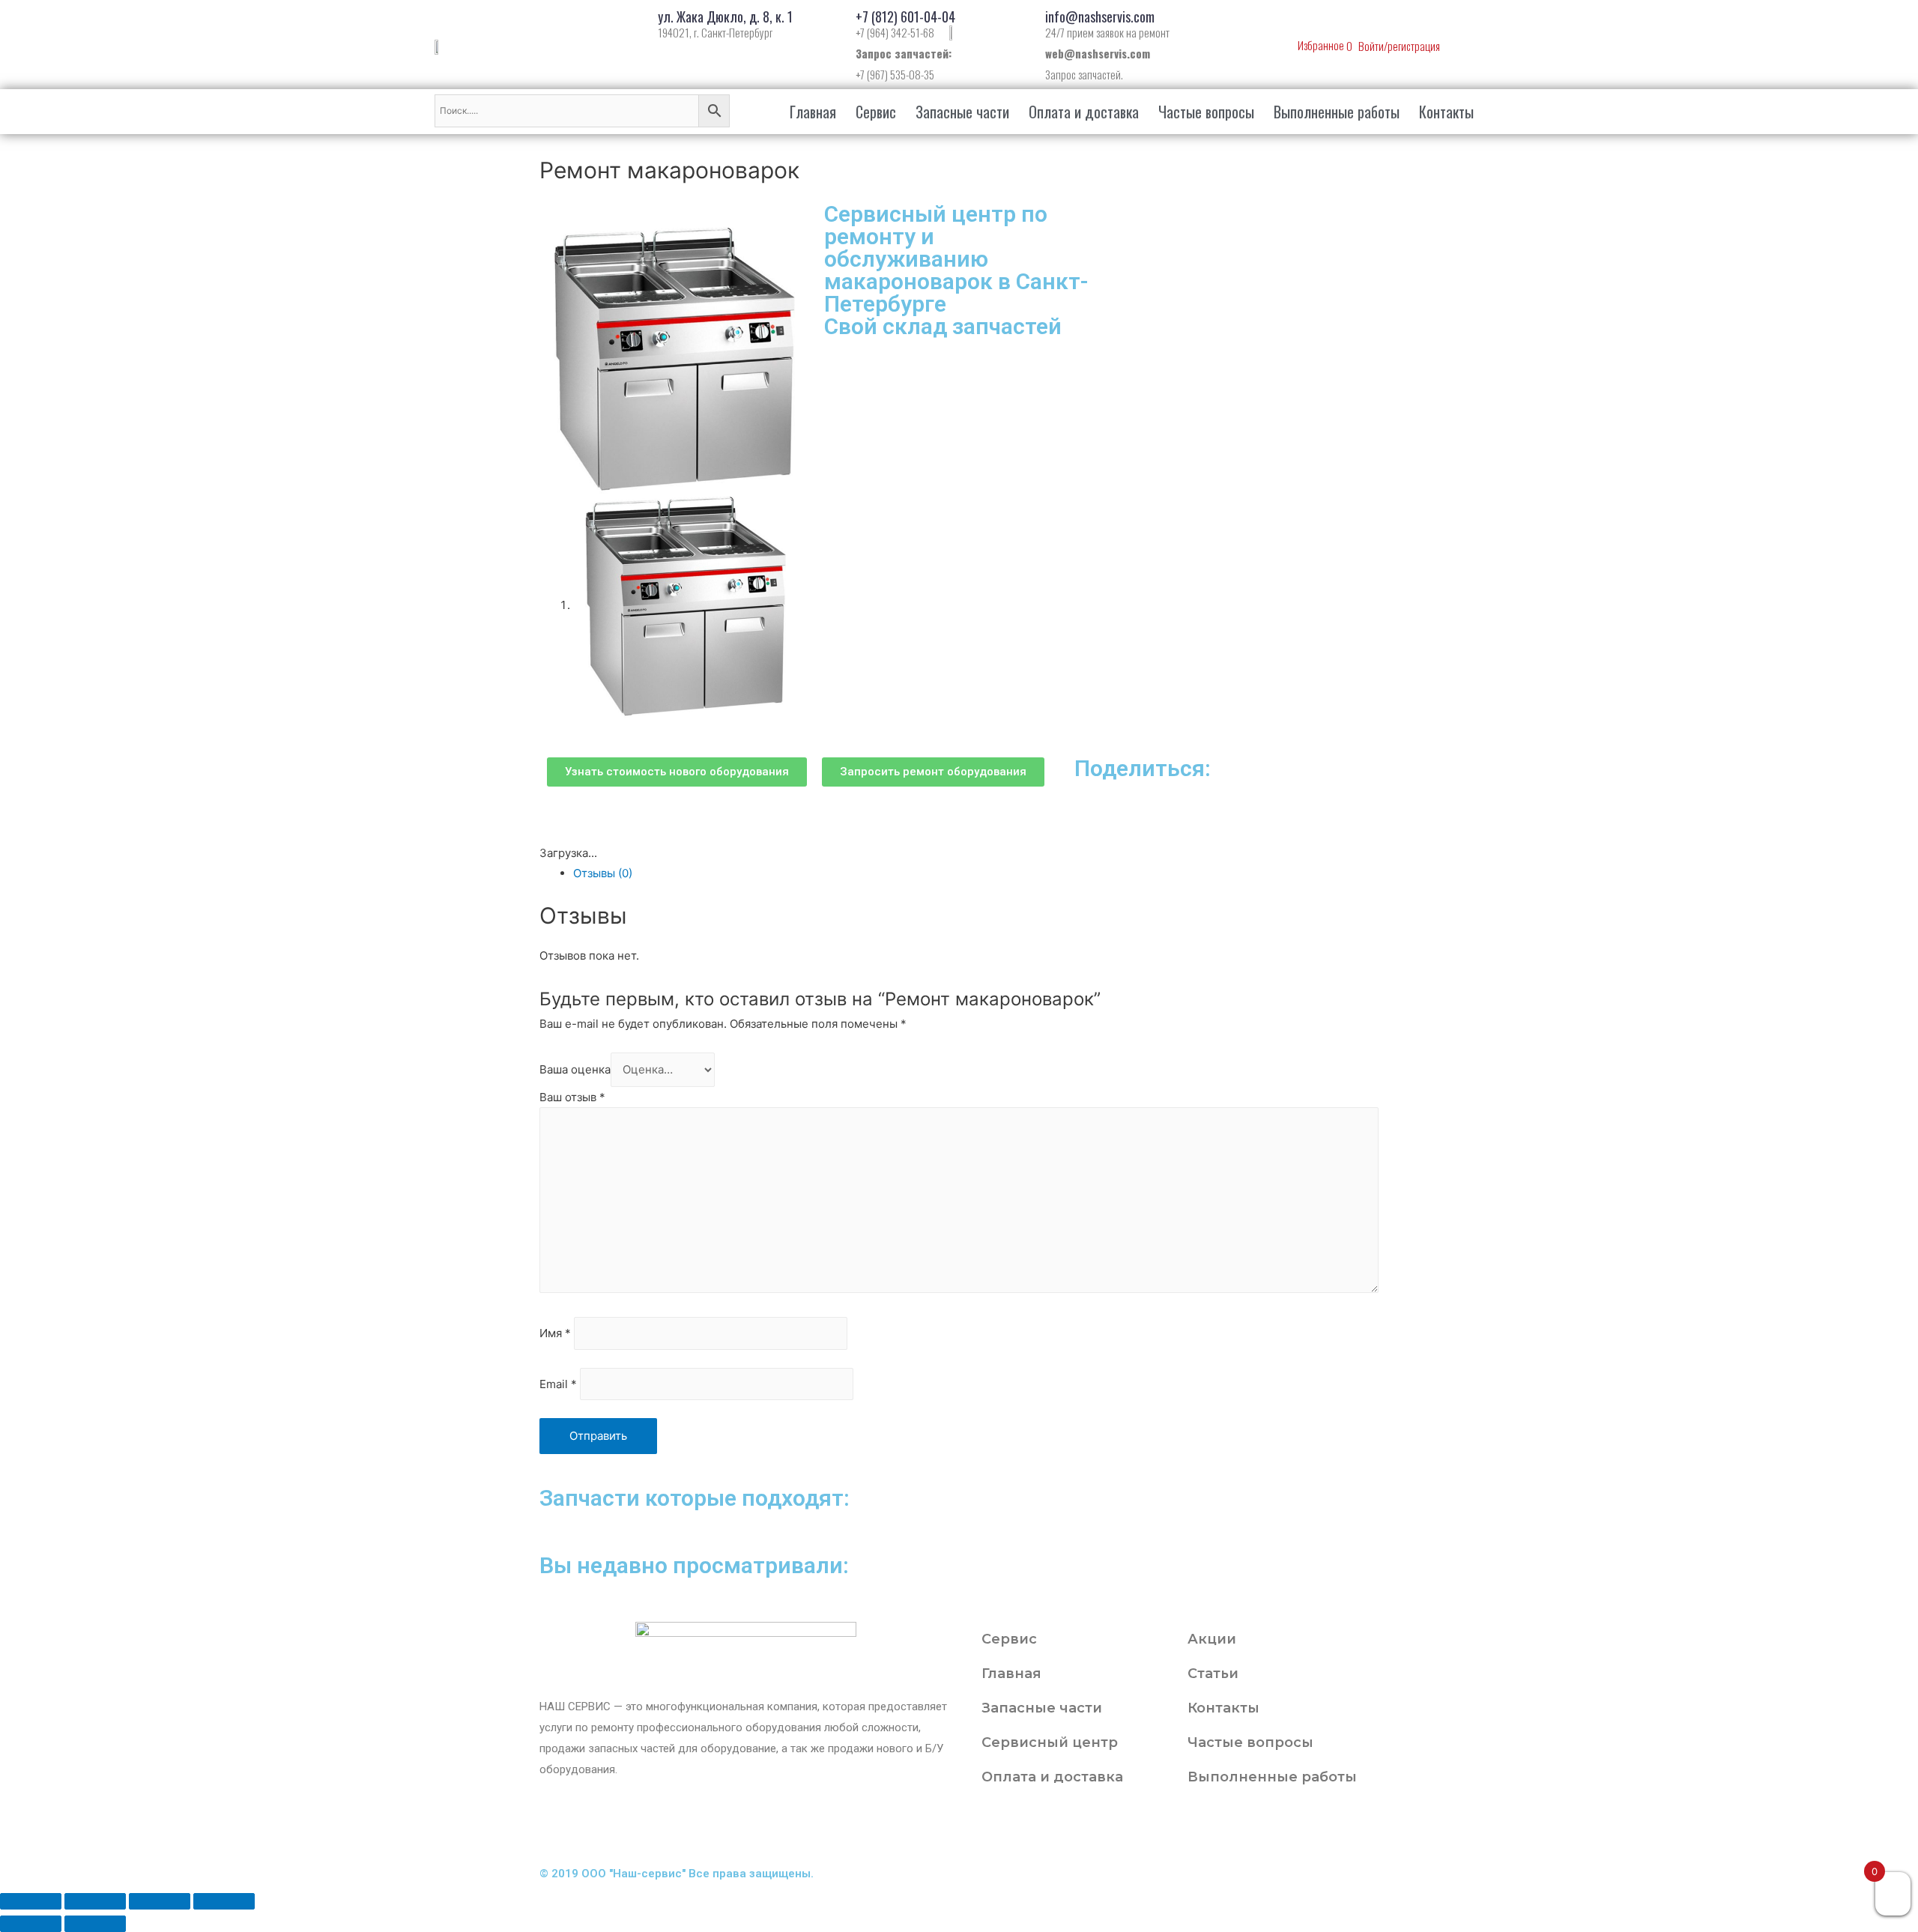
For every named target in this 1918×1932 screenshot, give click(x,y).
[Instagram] (985, 1828)
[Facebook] (1026, 1828)
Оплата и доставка (1084, 112)
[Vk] (1066, 1828)
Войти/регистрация (1399, 46)
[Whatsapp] (1107, 1828)
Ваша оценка (575, 1069)
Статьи (1213, 1674)
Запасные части (962, 112)
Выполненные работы (1337, 112)
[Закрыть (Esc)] (31, 1901)
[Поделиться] (95, 1901)
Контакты (1446, 112)
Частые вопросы (1206, 112)
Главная (813, 112)
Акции (1212, 1639)
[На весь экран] (160, 1901)
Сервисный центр (1050, 1742)
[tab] (976, 873)
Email (558, 1384)
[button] (677, 772)
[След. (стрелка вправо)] (95, 1924)
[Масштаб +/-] (224, 1901)
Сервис (876, 112)
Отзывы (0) (603, 873)
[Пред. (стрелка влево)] (31, 1924)
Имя (555, 1334)
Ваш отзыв (572, 1097)
